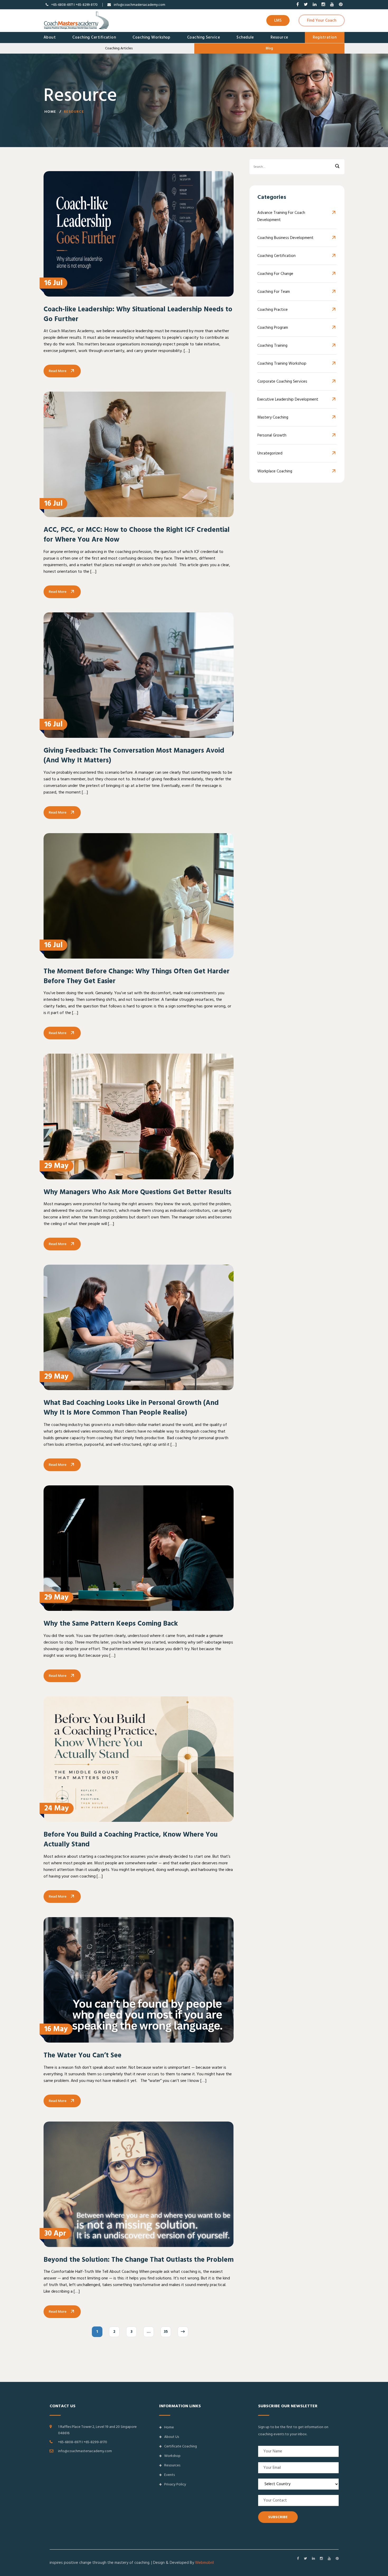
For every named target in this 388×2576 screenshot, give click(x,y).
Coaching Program (273, 328)
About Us (172, 2437)
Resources (172, 2465)
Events (169, 2475)
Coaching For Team (274, 292)
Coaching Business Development (285, 238)
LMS (278, 20)
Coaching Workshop (152, 37)
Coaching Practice (273, 310)
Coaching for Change (275, 274)
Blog (269, 48)
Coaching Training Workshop (282, 363)
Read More (58, 371)
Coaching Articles (119, 48)
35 (166, 2332)
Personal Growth (272, 435)
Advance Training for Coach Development (281, 216)
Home (50, 112)
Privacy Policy (175, 2484)
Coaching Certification (94, 37)
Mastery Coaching (273, 417)
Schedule (245, 37)
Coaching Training (272, 346)
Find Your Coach (322, 20)
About (50, 37)
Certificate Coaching (181, 2446)
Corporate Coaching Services (282, 381)
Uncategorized (270, 453)
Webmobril (204, 2563)
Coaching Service (204, 37)
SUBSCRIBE (278, 2517)
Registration (325, 37)
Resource (279, 37)
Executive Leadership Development (288, 399)
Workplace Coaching (275, 471)
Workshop (172, 2456)
